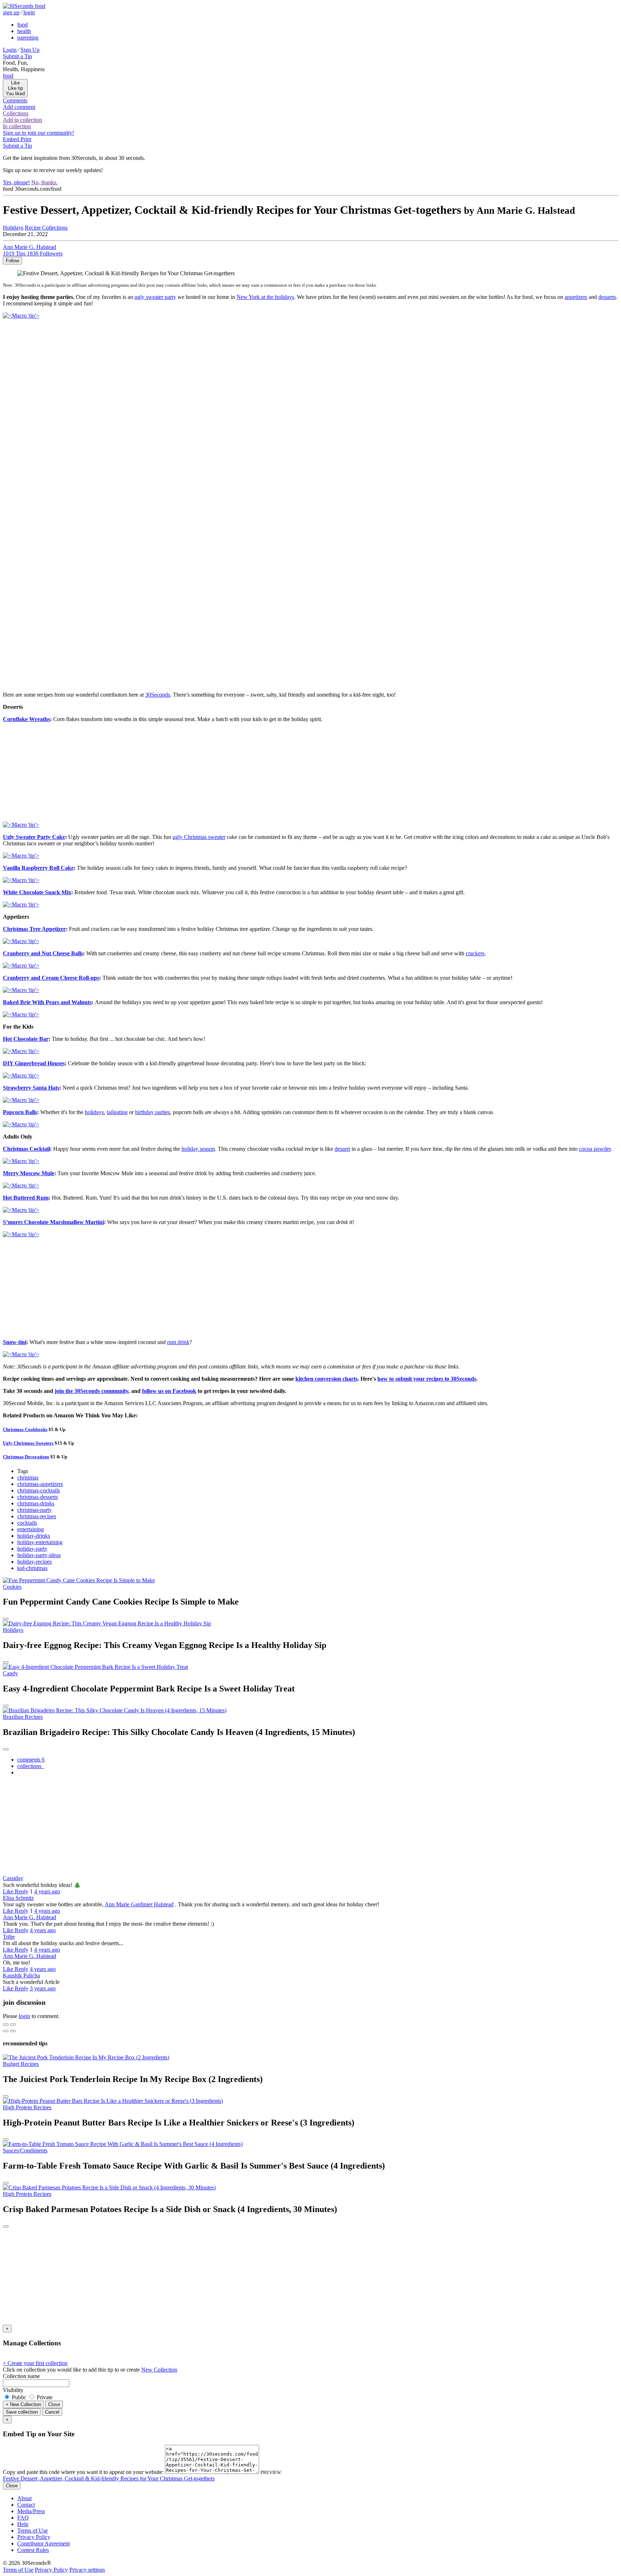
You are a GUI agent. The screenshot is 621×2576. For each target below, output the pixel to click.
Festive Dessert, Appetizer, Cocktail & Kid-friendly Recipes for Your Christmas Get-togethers (109, 2478)
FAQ (23, 2518)
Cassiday (13, 1878)
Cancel (52, 2412)
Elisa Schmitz (18, 1898)
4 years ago (47, 1891)
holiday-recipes (34, 1562)
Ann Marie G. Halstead (29, 1917)
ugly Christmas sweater (199, 837)
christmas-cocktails (39, 1490)
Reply (22, 1891)
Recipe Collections (46, 228)
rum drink (178, 1342)
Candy (10, 1673)
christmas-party (34, 1510)
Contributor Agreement (43, 2543)
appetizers (576, 297)
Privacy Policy (34, 2537)
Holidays (13, 1630)
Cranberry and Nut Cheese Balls (43, 953)
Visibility (13, 2390)
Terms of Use (33, 2531)
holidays (94, 1112)
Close (54, 2404)
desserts (607, 297)
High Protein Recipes (27, 2107)
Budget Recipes (21, 2064)
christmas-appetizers (40, 1484)
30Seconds (158, 695)
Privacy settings (87, 2570)
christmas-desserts (38, 1497)
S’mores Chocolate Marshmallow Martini (53, 1222)
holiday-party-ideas (39, 1555)
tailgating (117, 1112)
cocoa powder (595, 1149)
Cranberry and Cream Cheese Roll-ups (51, 978)
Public (19, 2397)
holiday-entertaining (40, 1542)
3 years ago (43, 1988)
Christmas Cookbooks (25, 1429)
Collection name (21, 2376)
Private (44, 2397)
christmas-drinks (36, 1503)
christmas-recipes (37, 1516)
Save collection (22, 2412)
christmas (28, 1478)
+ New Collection (23, 2404)
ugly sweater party (155, 297)
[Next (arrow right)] (13, 2031)
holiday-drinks (34, 1536)
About (24, 2498)
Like (9, 1891)
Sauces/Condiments (25, 2150)
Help (23, 2524)
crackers (475, 953)
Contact (26, 2505)
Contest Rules (33, 2550)
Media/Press (31, 2511)
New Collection (159, 2370)
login (24, 2016)
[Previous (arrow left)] (6, 2031)
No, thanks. (44, 182)
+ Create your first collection (35, 2363)
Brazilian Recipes (23, 1717)
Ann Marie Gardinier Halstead (139, 1904)
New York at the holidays (265, 297)
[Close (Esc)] (6, 2025)
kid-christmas (32, 1568)
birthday (153, 1112)
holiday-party (32, 1549)
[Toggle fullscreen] (13, 2025)
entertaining (31, 1529)
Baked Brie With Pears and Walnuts (47, 1002)
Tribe (9, 1937)
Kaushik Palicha (21, 1975)
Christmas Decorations (26, 1457)
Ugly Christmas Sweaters (28, 1443)
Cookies (12, 1587)
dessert (342, 1149)
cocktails (27, 1523)
